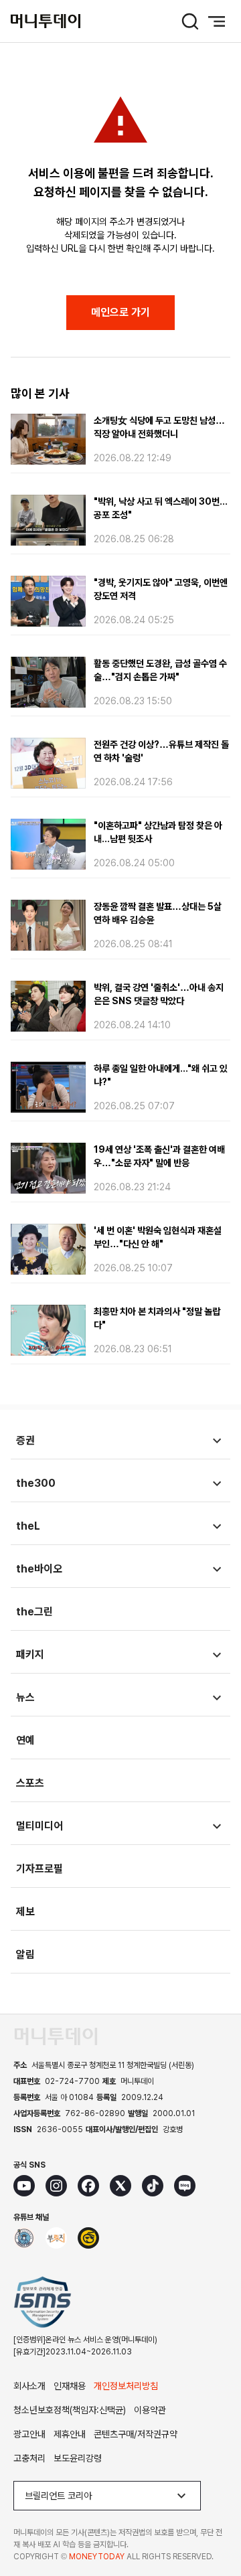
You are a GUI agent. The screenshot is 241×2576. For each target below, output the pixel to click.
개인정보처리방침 (126, 2386)
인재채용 (70, 2386)
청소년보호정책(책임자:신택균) (70, 2410)
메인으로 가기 (120, 312)
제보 (25, 1912)
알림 (25, 1954)
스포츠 (30, 1783)
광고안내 (29, 2434)
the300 (36, 1483)
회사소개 (29, 2386)
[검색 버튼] (190, 21)
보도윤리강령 (78, 2458)
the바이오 (39, 1569)
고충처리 (29, 2458)
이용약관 (150, 2410)
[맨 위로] (212, 2520)
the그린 (34, 1612)
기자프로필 (39, 1869)
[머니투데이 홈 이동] (56, 2036)
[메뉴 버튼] (217, 21)
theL (28, 1526)
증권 (25, 1440)
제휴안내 (70, 2434)
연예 (25, 1740)
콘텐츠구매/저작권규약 (136, 2434)
